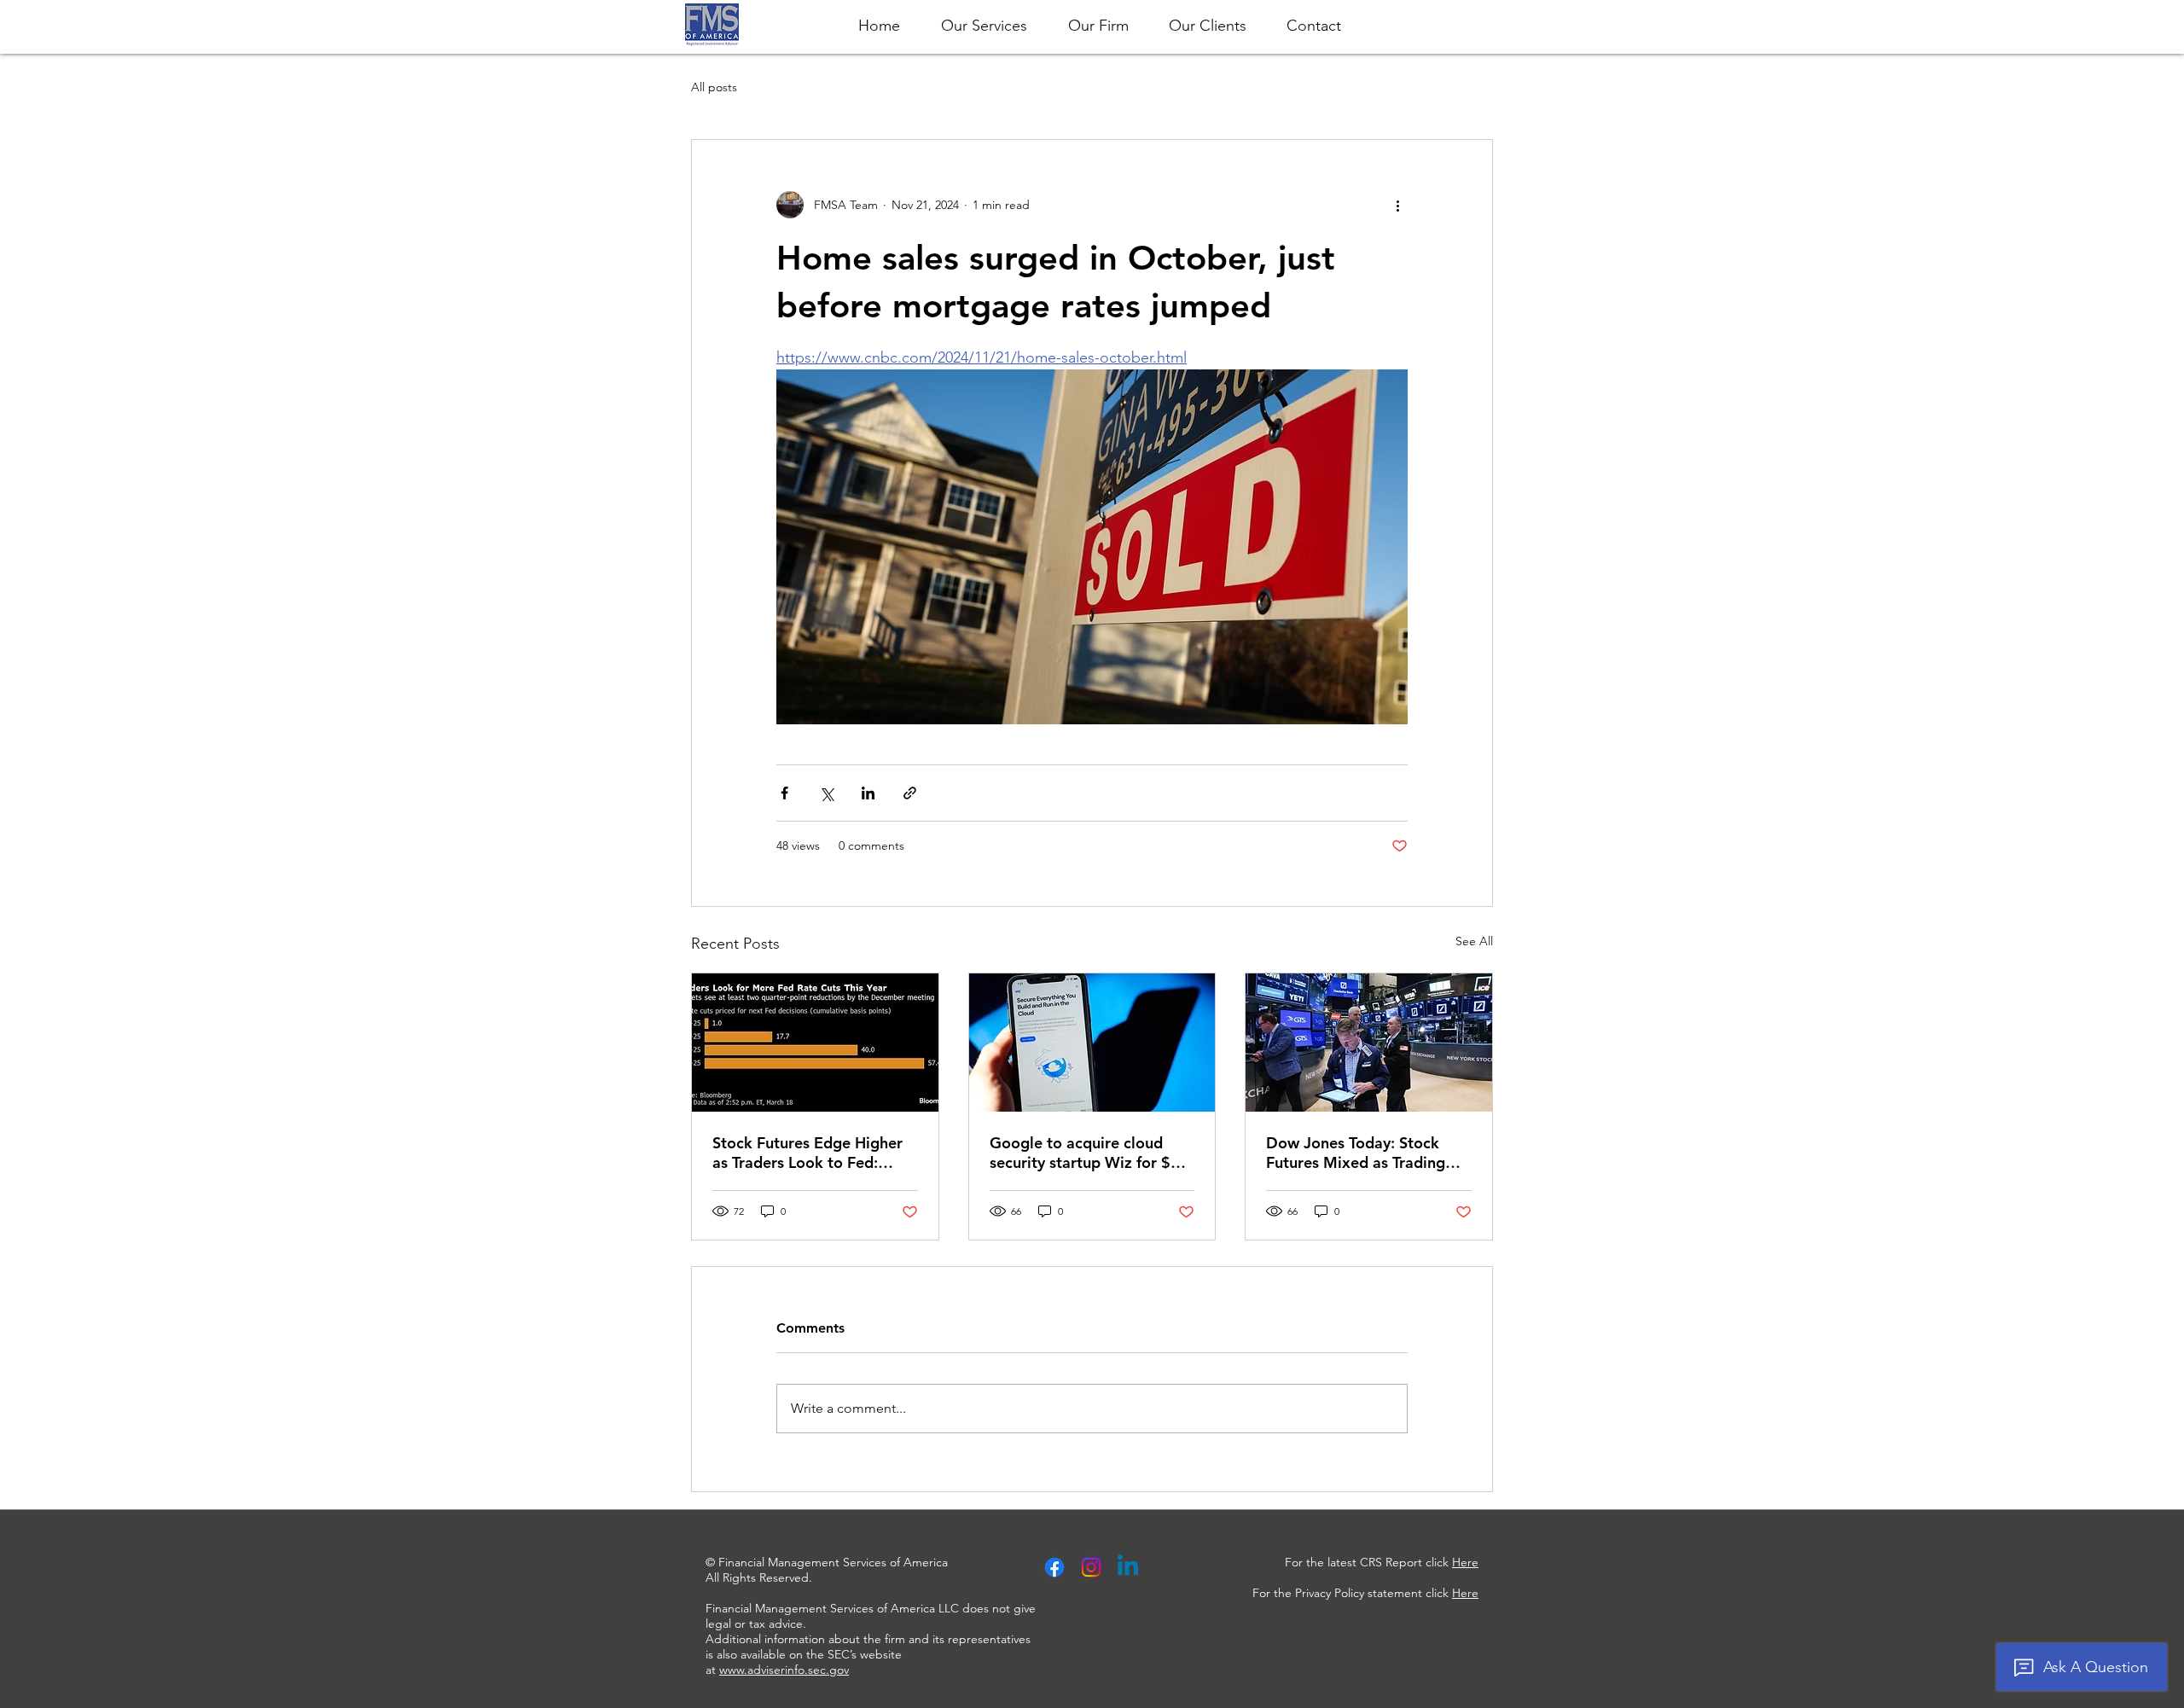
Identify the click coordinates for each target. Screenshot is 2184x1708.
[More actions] (1397, 205)
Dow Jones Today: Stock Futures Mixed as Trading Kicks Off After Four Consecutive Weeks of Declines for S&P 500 (1356, 1153)
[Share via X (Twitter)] (826, 793)
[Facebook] (1054, 1567)
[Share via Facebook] (784, 793)
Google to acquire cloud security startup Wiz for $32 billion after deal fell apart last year (1089, 1153)
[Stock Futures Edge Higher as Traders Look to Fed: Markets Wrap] (815, 1043)
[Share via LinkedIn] (868, 793)
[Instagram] (1091, 1567)
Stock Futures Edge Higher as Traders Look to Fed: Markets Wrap (807, 1153)
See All (1474, 941)
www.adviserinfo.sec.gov (784, 1670)
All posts (714, 87)
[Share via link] (910, 793)
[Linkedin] (1128, 1567)
